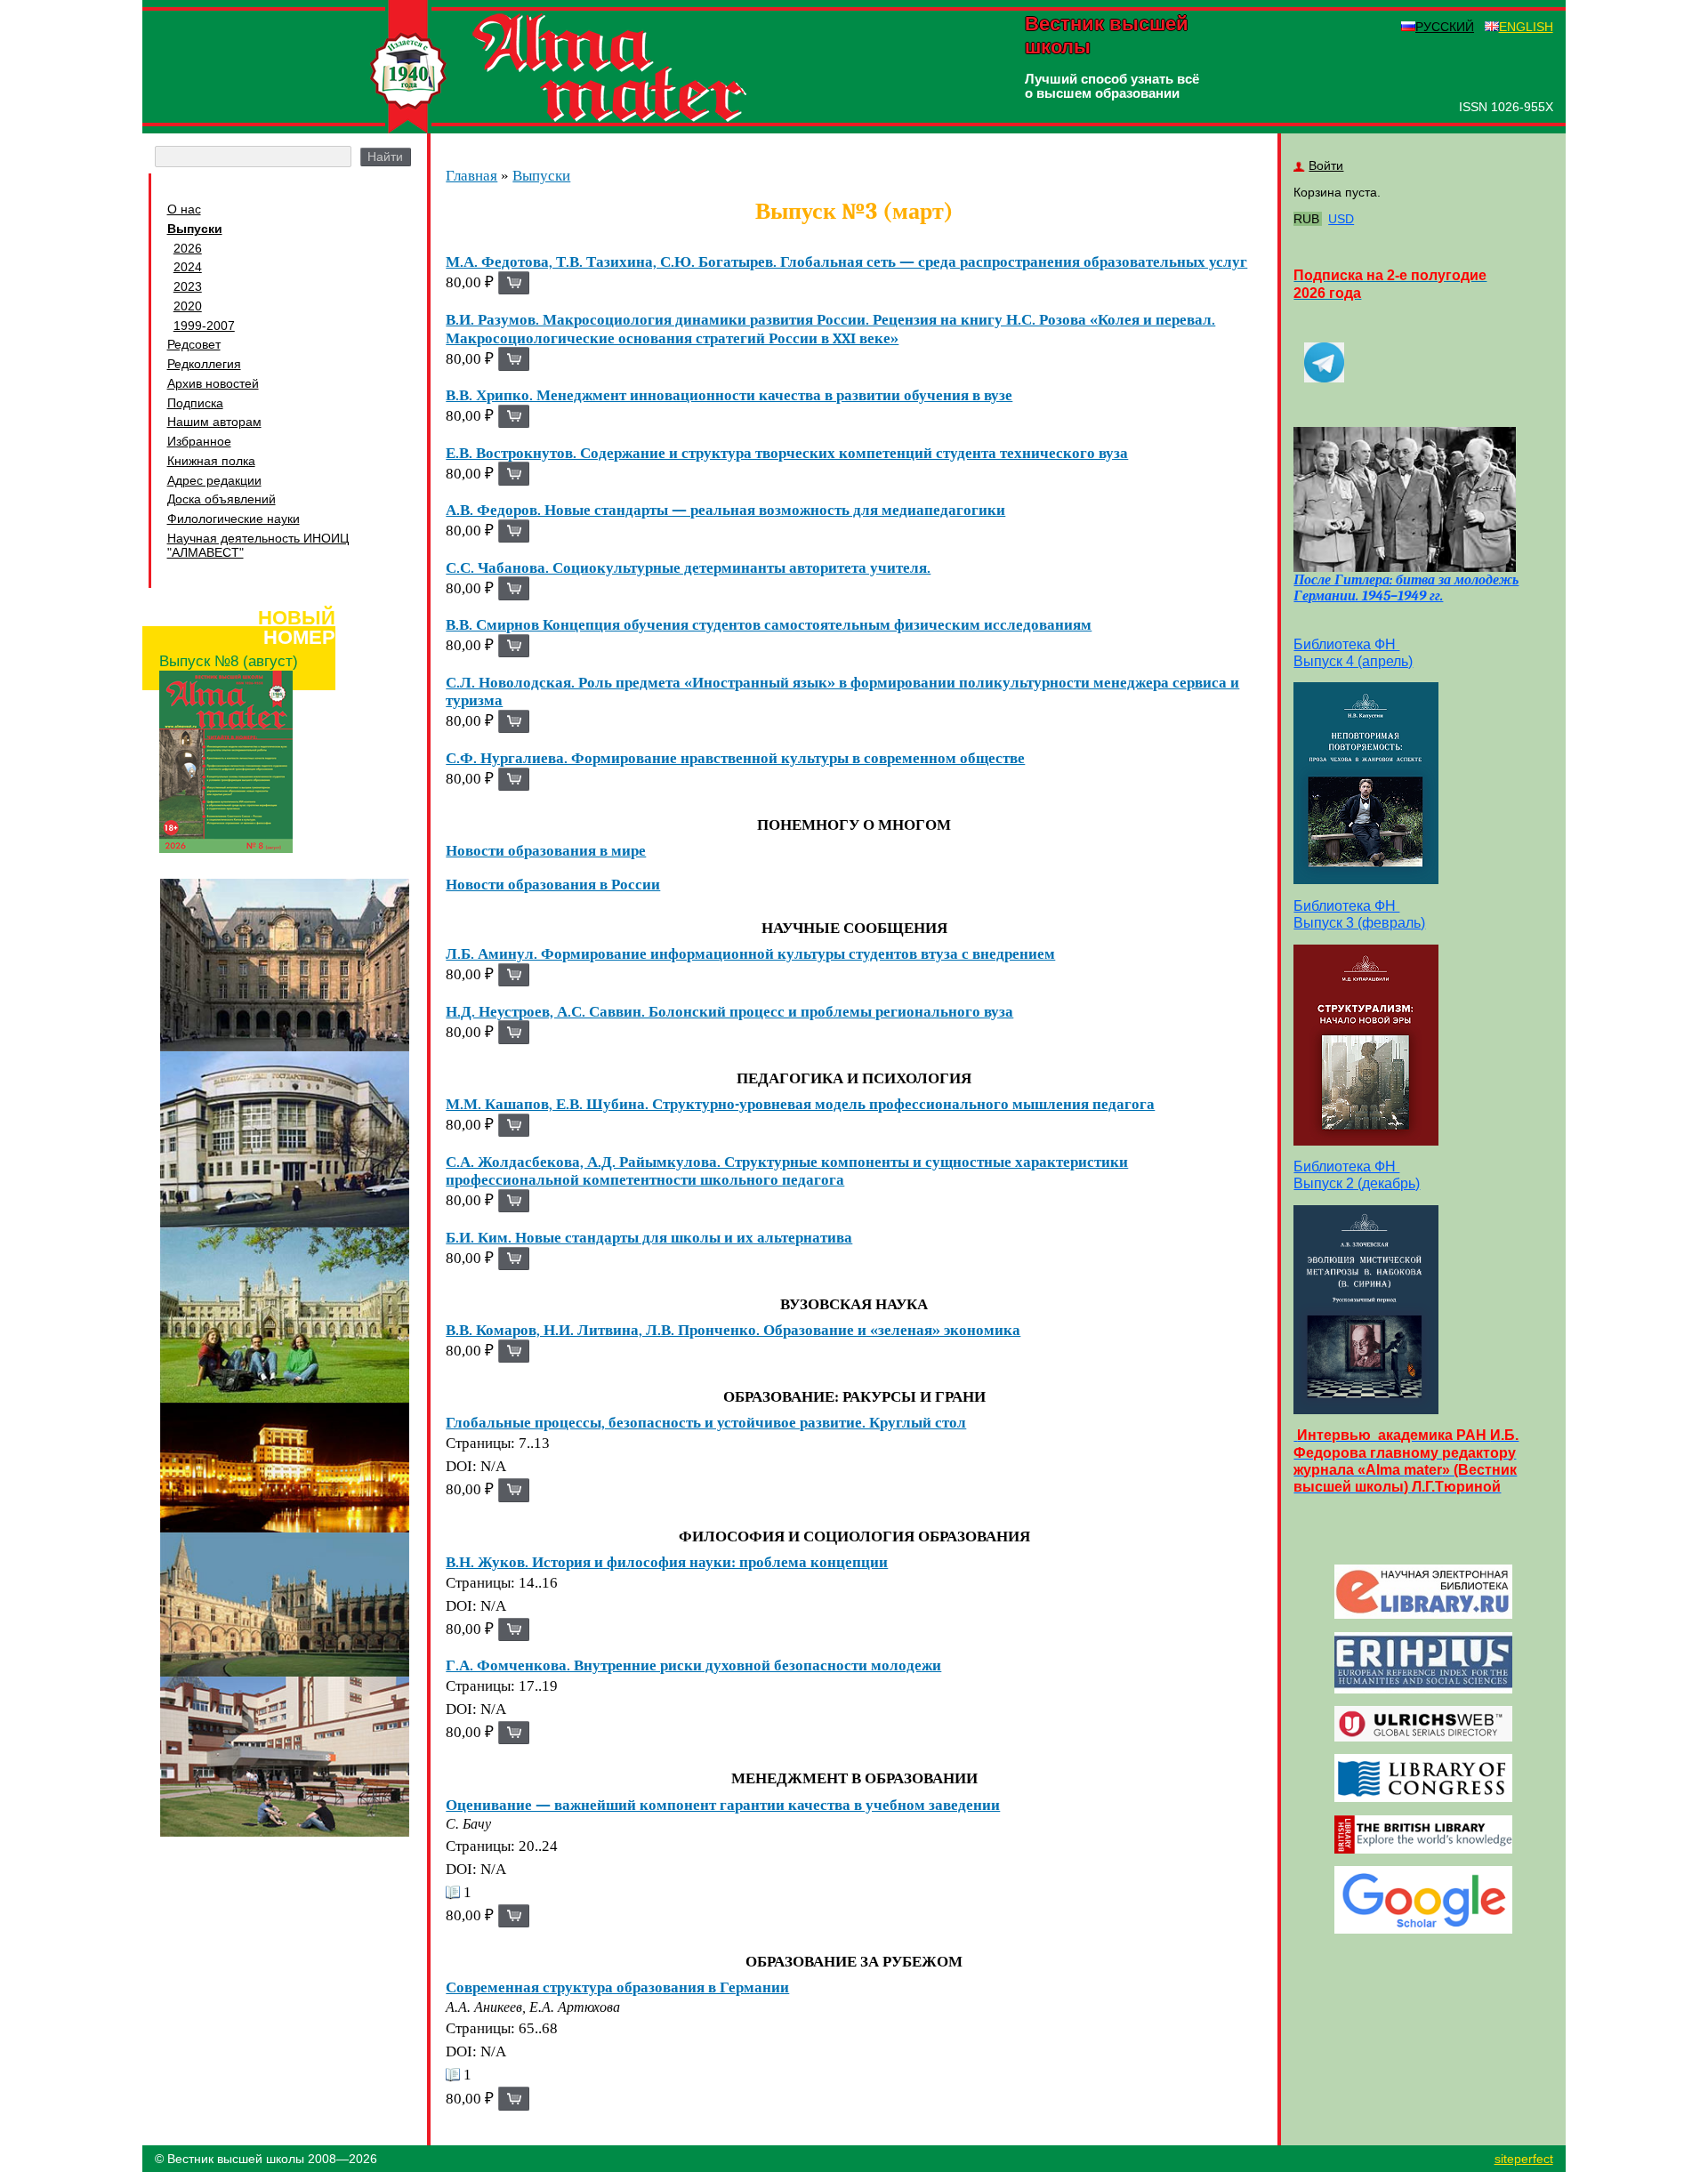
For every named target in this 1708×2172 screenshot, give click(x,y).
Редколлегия (204, 364)
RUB (1306, 219)
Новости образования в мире (546, 850)
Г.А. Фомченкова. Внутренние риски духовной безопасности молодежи (693, 1665)
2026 (188, 248)
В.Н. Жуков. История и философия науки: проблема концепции (667, 1562)
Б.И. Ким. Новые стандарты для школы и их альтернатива (649, 1237)
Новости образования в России (553, 884)
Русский (1445, 27)
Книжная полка (211, 461)
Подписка (195, 403)
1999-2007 (204, 326)
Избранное (199, 441)
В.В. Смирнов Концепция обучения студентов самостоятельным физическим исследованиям (769, 624)
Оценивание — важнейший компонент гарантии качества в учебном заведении (723, 1805)
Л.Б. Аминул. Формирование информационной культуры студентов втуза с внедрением (750, 953)
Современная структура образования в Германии (617, 1987)
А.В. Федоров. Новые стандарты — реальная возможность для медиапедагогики (725, 510)
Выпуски (195, 229)
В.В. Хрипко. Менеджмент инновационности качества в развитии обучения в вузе (729, 395)
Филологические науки (234, 519)
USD (1341, 219)
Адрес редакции (214, 480)
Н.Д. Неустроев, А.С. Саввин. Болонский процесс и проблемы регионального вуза (729, 1011)
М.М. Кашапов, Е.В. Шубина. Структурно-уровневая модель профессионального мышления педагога (800, 1104)
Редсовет (194, 344)
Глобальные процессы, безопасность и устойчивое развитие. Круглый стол (706, 1422)
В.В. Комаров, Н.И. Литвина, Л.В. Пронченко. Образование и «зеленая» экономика (733, 1330)
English (1526, 27)
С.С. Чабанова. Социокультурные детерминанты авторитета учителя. (688, 567)
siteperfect (1524, 2159)
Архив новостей (213, 383)
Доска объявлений (222, 499)
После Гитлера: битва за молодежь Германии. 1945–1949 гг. (1406, 588)
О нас (184, 209)
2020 (188, 306)
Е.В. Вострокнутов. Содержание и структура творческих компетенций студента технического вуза (787, 453)
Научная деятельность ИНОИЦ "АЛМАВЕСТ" (258, 545)
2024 (188, 267)
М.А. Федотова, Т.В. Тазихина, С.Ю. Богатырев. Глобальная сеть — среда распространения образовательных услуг (846, 261)
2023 (188, 286)
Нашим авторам (214, 422)
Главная (471, 176)
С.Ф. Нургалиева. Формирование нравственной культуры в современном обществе (735, 758)
